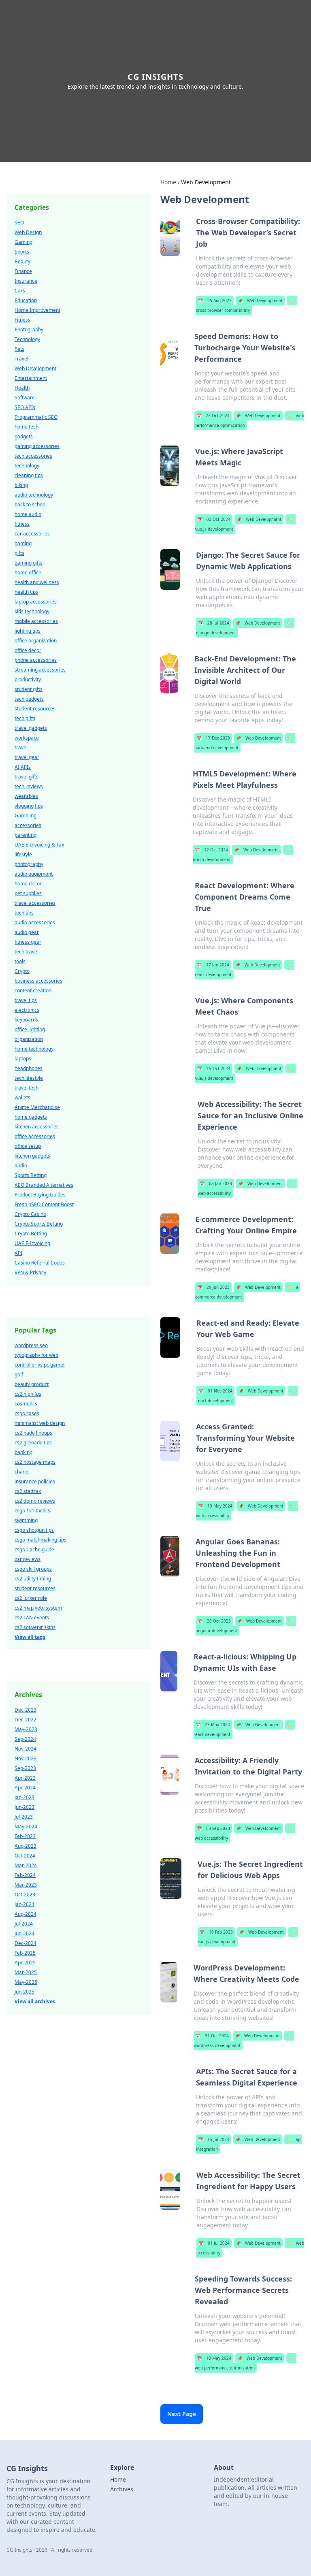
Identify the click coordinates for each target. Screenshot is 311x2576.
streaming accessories (40, 670)
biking (21, 485)
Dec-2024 (26, 1943)
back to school (31, 504)
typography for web (36, 1355)
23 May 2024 (213, 1725)
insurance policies (35, 1481)
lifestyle (23, 854)
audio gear (27, 932)
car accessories (32, 534)
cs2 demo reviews (35, 1501)
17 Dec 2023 (213, 738)
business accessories (38, 981)
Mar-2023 (26, 1885)
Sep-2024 (25, 1739)
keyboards (26, 1020)
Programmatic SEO (36, 417)
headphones (29, 1068)
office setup (28, 1146)
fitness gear (28, 942)
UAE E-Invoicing (32, 1243)
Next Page (182, 2414)
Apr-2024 (25, 1788)
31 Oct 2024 (212, 2036)
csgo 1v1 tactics (32, 1511)
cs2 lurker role (31, 1598)
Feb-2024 (25, 1875)
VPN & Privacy (30, 1272)
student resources (35, 709)
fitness (22, 524)
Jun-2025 (24, 1992)
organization (29, 1039)
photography (29, 864)
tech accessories (33, 456)
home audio (28, 514)
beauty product (32, 1384)
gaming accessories (37, 446)
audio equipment (34, 874)
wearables (26, 796)
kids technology (32, 611)
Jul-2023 (24, 1817)
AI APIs (23, 767)
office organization (36, 641)
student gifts (29, 689)
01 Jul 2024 (214, 2243)
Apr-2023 (25, 1778)
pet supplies (28, 893)
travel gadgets (31, 728)
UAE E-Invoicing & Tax (39, 845)
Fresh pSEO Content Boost (44, 1204)
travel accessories (35, 903)
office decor (28, 650)
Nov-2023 (26, 1758)
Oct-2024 (25, 1856)
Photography (29, 329)
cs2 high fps (28, 1394)
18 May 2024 (214, 2358)
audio (21, 1165)
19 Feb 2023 (216, 1932)
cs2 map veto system (38, 1608)
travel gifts (27, 777)
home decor (28, 884)
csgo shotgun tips (34, 1530)
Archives (122, 2489)
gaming (23, 543)
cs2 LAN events (32, 1617)
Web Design (28, 232)
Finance (23, 271)
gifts (19, 553)
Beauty (22, 261)
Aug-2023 (26, 1846)
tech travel (27, 952)
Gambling (26, 816)
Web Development (260, 301)
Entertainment (31, 378)
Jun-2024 (24, 1933)
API (18, 1253)
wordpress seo (31, 1345)
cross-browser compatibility (245, 305)
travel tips (26, 1000)
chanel (22, 1472)
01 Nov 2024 (215, 1391)
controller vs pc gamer (40, 1365)
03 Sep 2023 (213, 1828)
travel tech (27, 1088)
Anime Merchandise (37, 1107)
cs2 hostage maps (35, 1462)
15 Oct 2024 (214, 1068)
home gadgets (31, 1117)
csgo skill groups (33, 1569)
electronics (27, 1010)
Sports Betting (31, 1175)
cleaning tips (29, 475)
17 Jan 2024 (213, 965)
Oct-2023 (25, 1895)
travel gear (27, 757)
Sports (22, 252)
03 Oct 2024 (214, 519)
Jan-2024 (24, 1904)
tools (20, 961)
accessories (28, 825)
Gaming (23, 242)
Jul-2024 (24, 1924)
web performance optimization (244, 2363)
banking (23, 1452)
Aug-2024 (26, 1914)
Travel (21, 359)
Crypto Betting (31, 1234)
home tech (27, 427)
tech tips (24, 913)
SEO (19, 223)
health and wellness (37, 582)
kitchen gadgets (32, 1156)
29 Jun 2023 (213, 1287)
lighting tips (28, 631)
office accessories (35, 1136)
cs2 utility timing (33, 1579)
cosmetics (26, 1404)
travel (21, 747)
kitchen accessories (37, 1127)
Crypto (22, 971)
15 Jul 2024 (214, 2139)
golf (19, 1374)
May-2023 (26, 1729)
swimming (26, 1520)
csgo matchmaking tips (40, 1540)
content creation (33, 991)
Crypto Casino (30, 1214)
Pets (19, 349)
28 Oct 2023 (214, 1621)
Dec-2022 (26, 1720)
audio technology (34, 495)
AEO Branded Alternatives (44, 1185)
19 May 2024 (215, 1506)
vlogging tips (29, 806)
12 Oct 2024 (211, 850)
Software (25, 398)
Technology (27, 339)
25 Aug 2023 (215, 301)
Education (26, 300)
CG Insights (155, 77)
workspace (27, 738)
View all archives (35, 2001)
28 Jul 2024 (214, 623)
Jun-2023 (24, 1807)
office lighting (30, 1029)
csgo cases (27, 1413)
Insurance (26, 281)
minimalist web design (40, 1423)
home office (28, 573)
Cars (20, 291)
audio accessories (35, 922)
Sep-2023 (25, 1768)
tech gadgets (29, 699)
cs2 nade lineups (33, 1433)
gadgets (24, 436)
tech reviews (29, 786)
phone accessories (36, 660)
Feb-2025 (25, 1953)
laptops (23, 1059)
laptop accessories (36, 602)
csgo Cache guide (34, 1549)
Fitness (22, 320)
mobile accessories (36, 621)
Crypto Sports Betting (39, 1224)
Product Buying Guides (40, 1195)
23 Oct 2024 (213, 416)
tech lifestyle (29, 1078)
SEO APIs (25, 407)
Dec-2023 (26, 1710)
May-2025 (26, 1982)
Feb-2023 (25, 1836)
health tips (26, 592)
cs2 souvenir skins (35, 1627)
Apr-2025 (25, 1963)
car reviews (28, 1559)
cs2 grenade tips (33, 1443)
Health (22, 388)
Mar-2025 (26, 1972)
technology (27, 466)
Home (168, 182)
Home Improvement (37, 310)
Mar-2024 (26, 1865)
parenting (26, 835)
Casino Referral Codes (40, 1263)
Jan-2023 (24, 1797)
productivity (28, 679)
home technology (34, 1049)
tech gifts (25, 718)
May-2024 (26, 1826)
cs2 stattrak (28, 1491)
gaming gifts (29, 563)
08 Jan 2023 (216, 1184)
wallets (22, 1097)
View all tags (30, 1637)
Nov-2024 (26, 1749)
